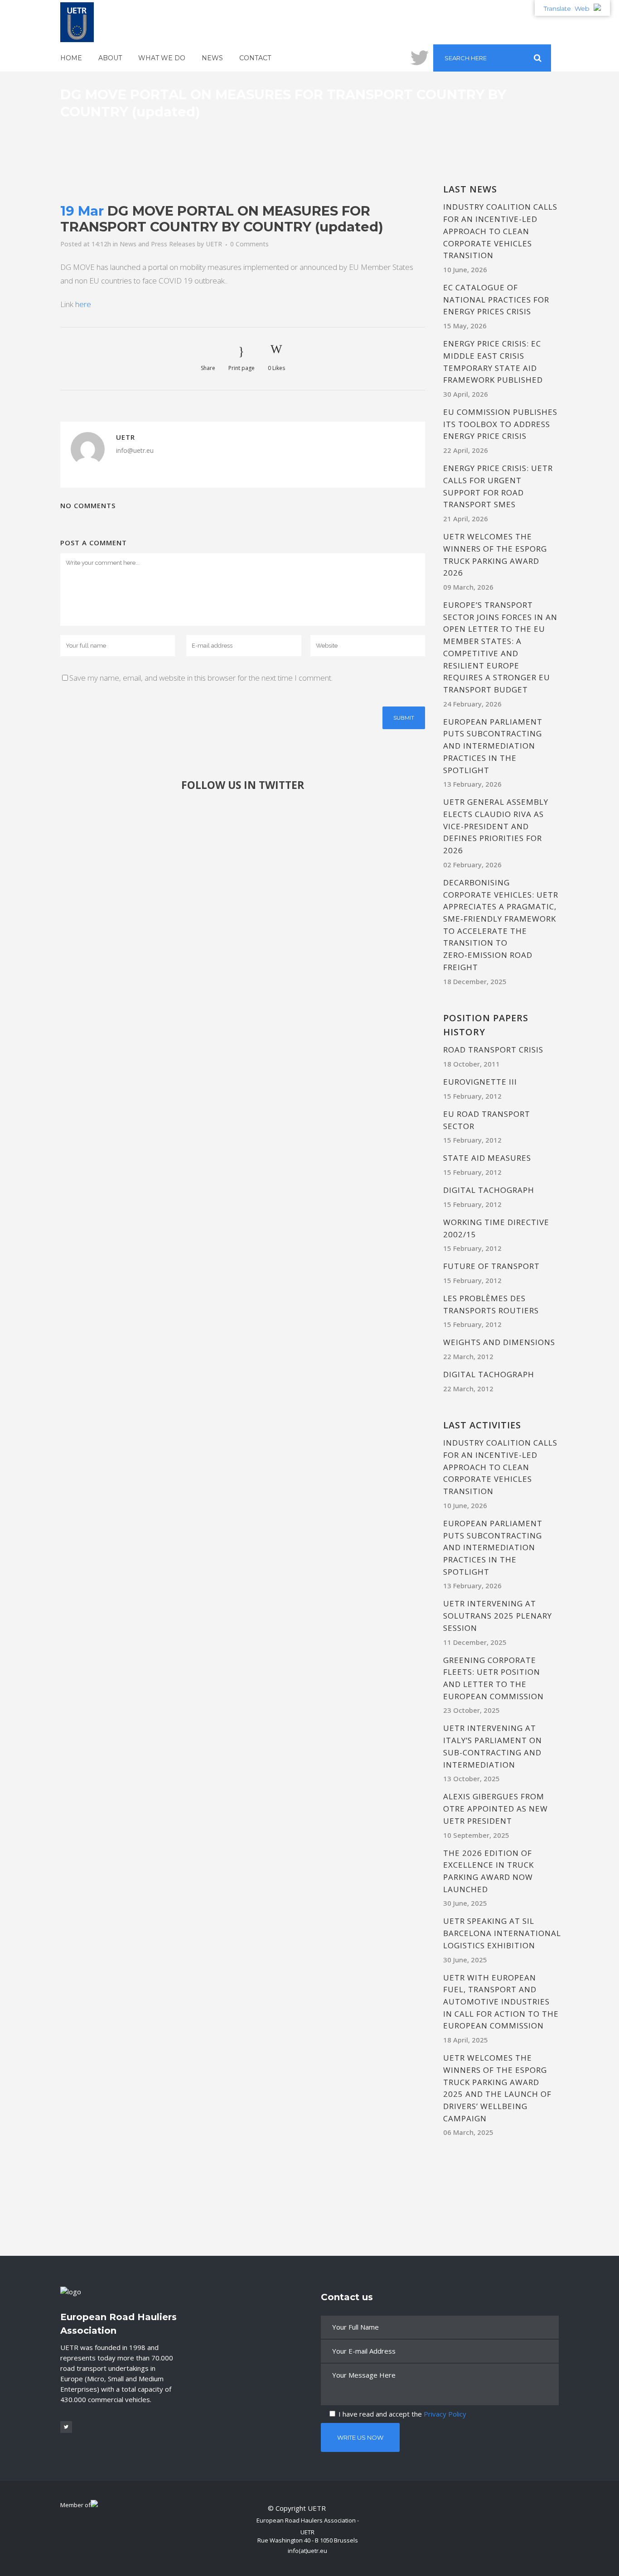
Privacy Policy (445, 2414)
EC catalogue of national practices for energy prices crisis (496, 299)
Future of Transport (491, 1266)
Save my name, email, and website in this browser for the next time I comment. (201, 678)
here (83, 304)
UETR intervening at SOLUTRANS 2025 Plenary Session (498, 1615)
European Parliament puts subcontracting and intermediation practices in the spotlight (493, 746)
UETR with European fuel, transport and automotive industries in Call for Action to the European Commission (501, 2002)
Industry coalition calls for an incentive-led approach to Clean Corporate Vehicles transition (500, 231)
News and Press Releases (157, 244)
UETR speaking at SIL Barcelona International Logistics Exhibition (502, 1933)
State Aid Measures (487, 1158)
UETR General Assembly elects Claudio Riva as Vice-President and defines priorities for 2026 (496, 826)
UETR (214, 244)
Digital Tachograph (489, 1190)
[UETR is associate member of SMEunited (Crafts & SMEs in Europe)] (94, 2505)
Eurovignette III (480, 1082)
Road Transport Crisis (493, 1050)
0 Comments (249, 244)
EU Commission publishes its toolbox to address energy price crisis (500, 424)
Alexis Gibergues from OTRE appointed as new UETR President (496, 1808)
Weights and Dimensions (499, 1342)
